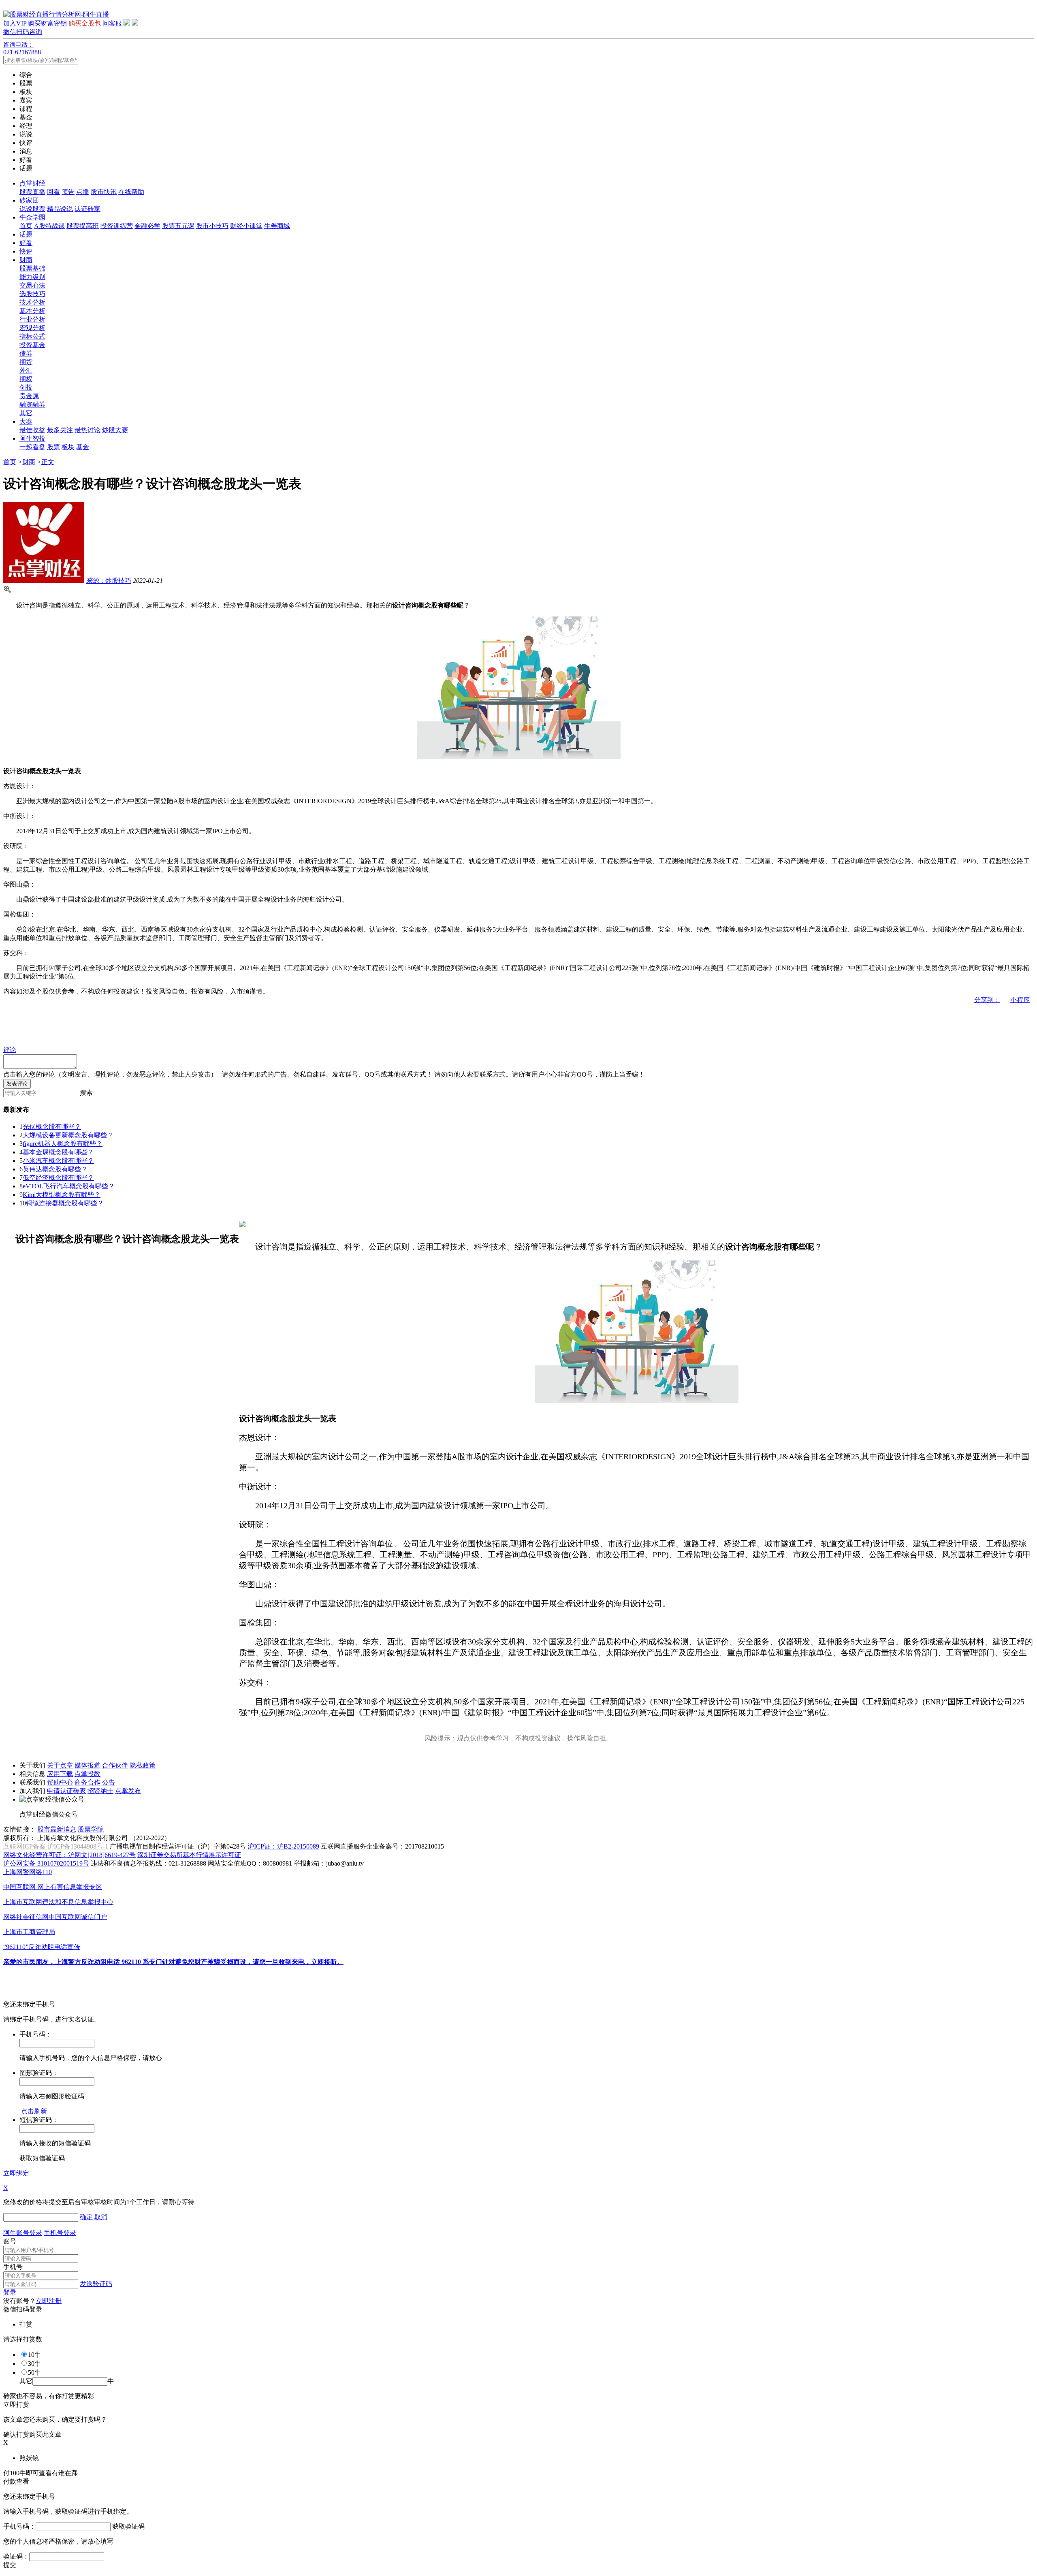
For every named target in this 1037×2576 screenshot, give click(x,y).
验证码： (16, 2556)
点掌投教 (87, 1774)
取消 (101, 2217)
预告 (68, 192)
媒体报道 (87, 1765)
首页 (26, 226)
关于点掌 (60, 1765)
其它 (26, 413)
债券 (26, 353)
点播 (83, 192)
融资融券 (32, 404)
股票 (53, 447)
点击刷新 (34, 2111)
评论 (10, 1050)
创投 (26, 387)
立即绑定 (16, 2173)
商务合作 (87, 1782)
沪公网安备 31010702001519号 (46, 1863)
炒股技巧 (109, 581)
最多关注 (60, 430)
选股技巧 (32, 294)
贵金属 (29, 396)
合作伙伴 (115, 1765)
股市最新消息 (57, 1829)
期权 (26, 379)
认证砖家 (87, 209)
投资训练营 (117, 226)
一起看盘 (32, 447)
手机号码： (19, 2526)
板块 (68, 447)
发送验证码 (96, 2284)
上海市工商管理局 (29, 1932)
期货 (26, 362)
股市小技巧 (212, 226)
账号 (10, 2241)
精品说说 (60, 209)
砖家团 (29, 200)
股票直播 (32, 192)
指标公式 (32, 336)
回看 (53, 192)
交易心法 (32, 285)
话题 (26, 234)
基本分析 (32, 311)
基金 (83, 447)
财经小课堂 (246, 226)
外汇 (26, 370)
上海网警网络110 (28, 1872)
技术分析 (32, 302)
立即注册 (49, 2301)
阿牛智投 (32, 438)
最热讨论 (87, 430)
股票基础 (32, 268)
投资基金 (32, 345)
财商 (26, 260)
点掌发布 (128, 1791)
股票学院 (91, 1829)
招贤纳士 (100, 1791)
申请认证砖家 (66, 1791)
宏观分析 (32, 328)
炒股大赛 (115, 430)
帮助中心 (60, 1782)
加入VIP (15, 23)
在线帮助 (131, 192)
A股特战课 (49, 226)
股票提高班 (83, 226)
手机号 (13, 2267)
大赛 (26, 421)
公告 (109, 1782)
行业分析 (32, 319)
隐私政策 (143, 1765)
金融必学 (147, 226)
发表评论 (17, 1084)
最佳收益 (32, 430)
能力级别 (32, 277)
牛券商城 (277, 226)
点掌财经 (32, 183)
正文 (48, 462)
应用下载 (60, 1774)
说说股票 (32, 209)
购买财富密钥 (47, 23)
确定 (86, 2217)
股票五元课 (178, 226)
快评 (26, 251)
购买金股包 (85, 23)
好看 (26, 243)
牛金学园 (32, 217)
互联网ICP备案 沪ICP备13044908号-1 (56, 1846)
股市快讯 (104, 192)
